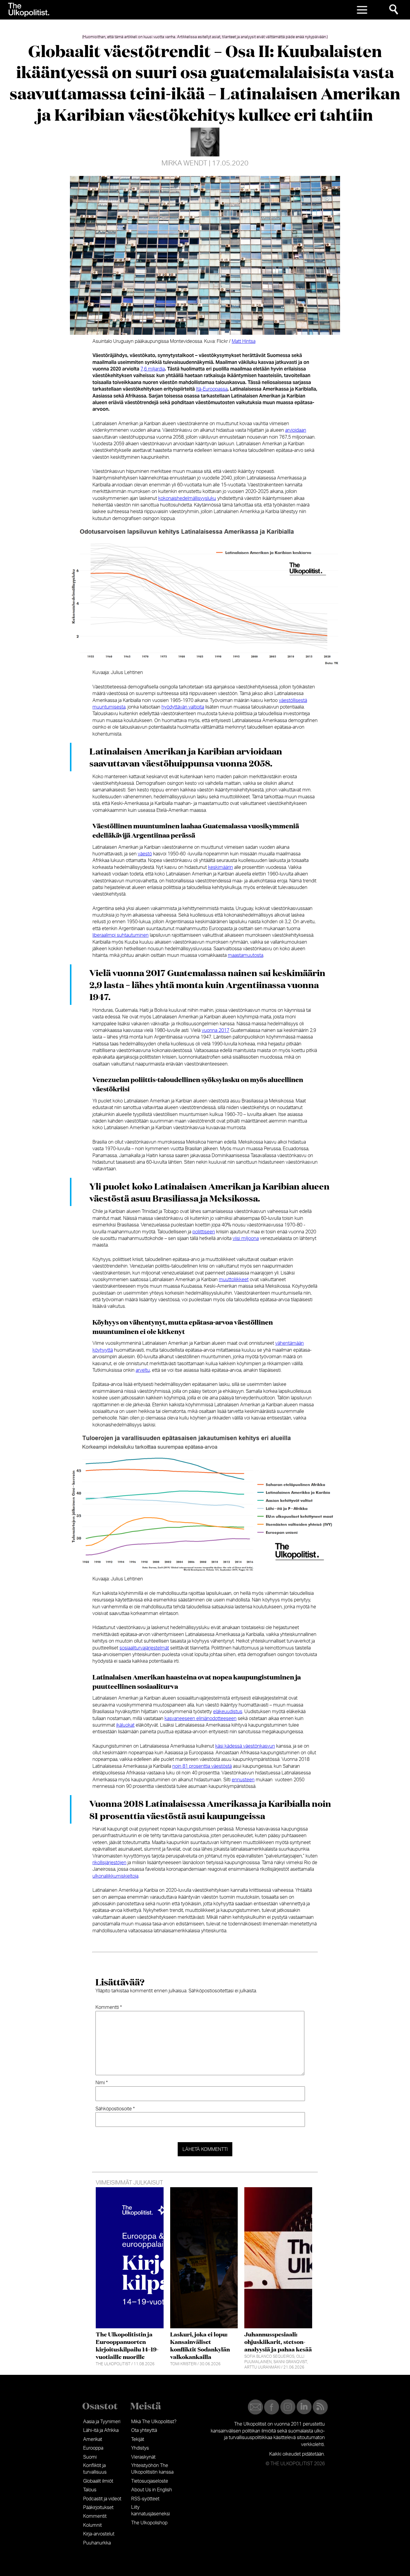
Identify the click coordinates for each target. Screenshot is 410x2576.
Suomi (90, 2457)
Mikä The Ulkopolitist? (154, 2422)
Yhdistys (140, 2448)
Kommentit (95, 2516)
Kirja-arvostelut (99, 2534)
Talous (90, 2490)
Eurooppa (93, 2448)
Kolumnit (92, 2525)
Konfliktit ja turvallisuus (95, 2469)
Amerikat (93, 2439)
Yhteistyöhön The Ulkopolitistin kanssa (152, 2469)
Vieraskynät (143, 2457)
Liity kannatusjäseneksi (151, 2511)
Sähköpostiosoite (115, 2109)
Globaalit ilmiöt (98, 2481)
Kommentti (109, 2007)
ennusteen (243, 1780)
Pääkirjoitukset (98, 2508)
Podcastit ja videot (102, 2499)
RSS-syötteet (145, 2499)
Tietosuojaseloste (150, 2481)
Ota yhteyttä (144, 2430)
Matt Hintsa (244, 341)
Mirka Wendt (184, 163)
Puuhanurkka (97, 2543)
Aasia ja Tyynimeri (102, 2422)
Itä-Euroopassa (212, 389)
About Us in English (152, 2490)
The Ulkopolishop (149, 2523)
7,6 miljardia (153, 369)
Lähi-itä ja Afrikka (101, 2430)
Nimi (102, 2083)
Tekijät (138, 2439)
